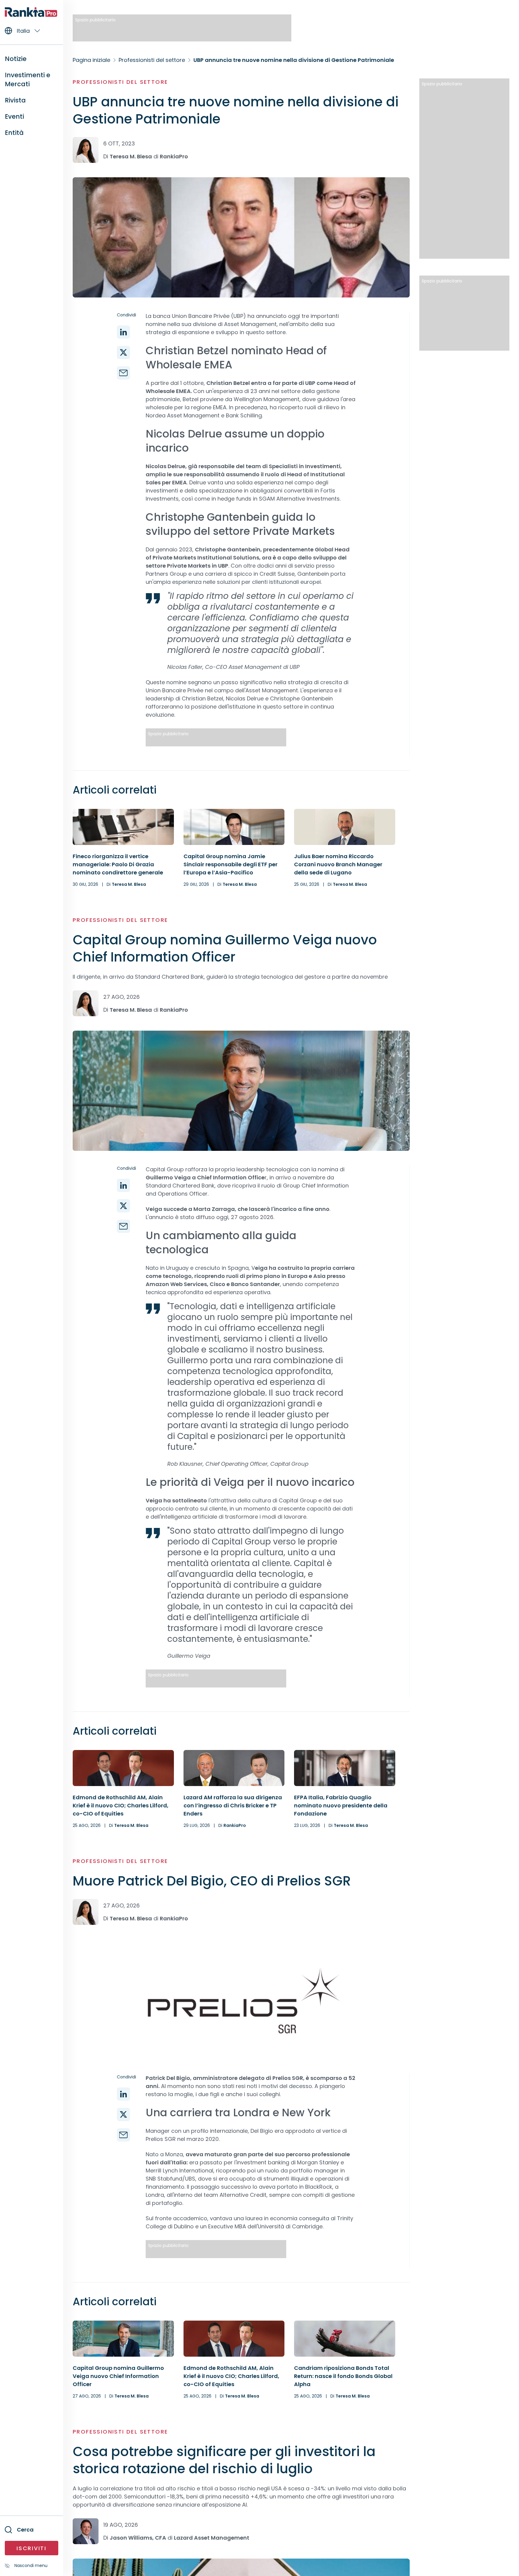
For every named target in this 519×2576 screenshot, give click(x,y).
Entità (14, 133)
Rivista (15, 100)
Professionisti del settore (120, 82)
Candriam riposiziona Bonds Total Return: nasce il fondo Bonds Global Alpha (343, 2376)
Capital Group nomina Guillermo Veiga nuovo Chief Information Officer (118, 2376)
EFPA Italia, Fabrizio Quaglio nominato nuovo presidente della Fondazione (341, 1805)
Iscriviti (31, 2548)
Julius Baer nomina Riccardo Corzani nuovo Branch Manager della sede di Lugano (338, 864)
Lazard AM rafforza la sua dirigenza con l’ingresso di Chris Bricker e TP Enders (233, 1805)
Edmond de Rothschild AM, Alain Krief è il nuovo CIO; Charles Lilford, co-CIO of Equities (121, 1805)
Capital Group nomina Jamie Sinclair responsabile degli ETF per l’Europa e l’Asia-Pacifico (231, 864)
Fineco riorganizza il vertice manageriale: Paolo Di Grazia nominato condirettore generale (118, 864)
